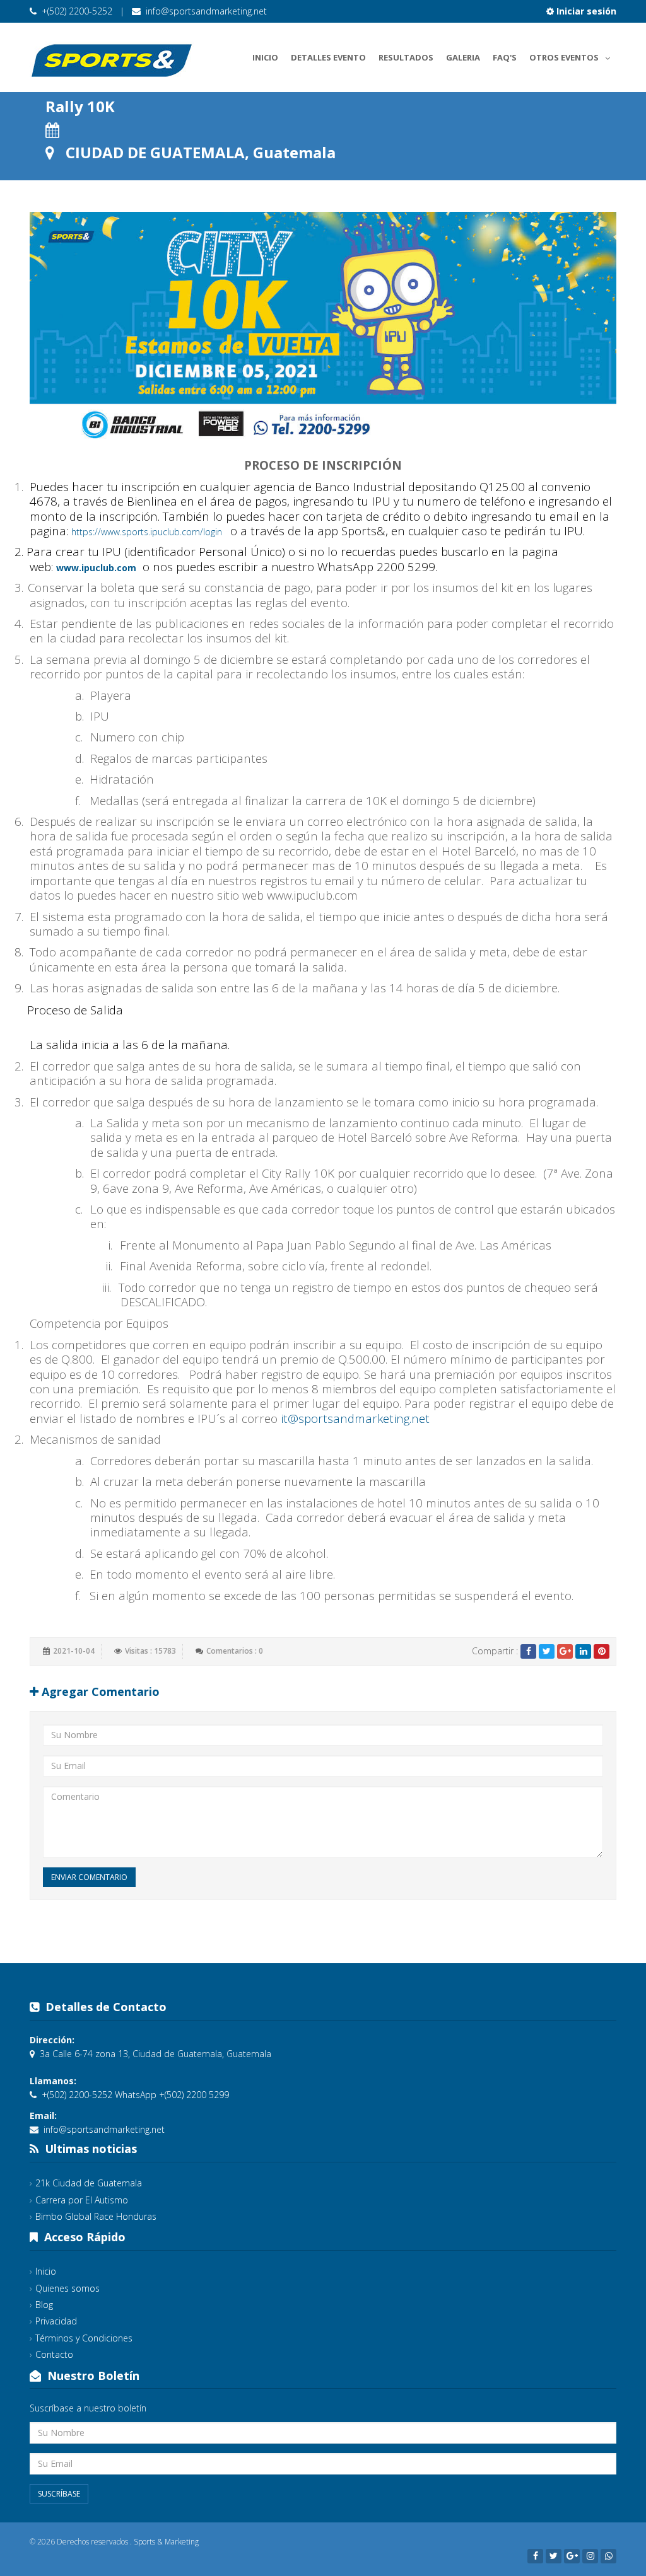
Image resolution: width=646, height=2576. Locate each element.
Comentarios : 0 (235, 1651)
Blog (44, 2305)
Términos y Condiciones (84, 2338)
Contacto (54, 2354)
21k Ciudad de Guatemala (89, 2183)
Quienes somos (68, 2288)
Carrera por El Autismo (82, 2200)
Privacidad (56, 2321)
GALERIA (463, 57)
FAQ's (505, 57)
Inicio (265, 57)
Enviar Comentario (89, 1877)
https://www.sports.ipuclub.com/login (147, 532)
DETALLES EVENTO (328, 57)
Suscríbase (59, 2494)
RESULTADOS (406, 57)
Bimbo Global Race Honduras (96, 2216)
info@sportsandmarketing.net (206, 11)
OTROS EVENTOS (564, 57)
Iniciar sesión (585, 11)
